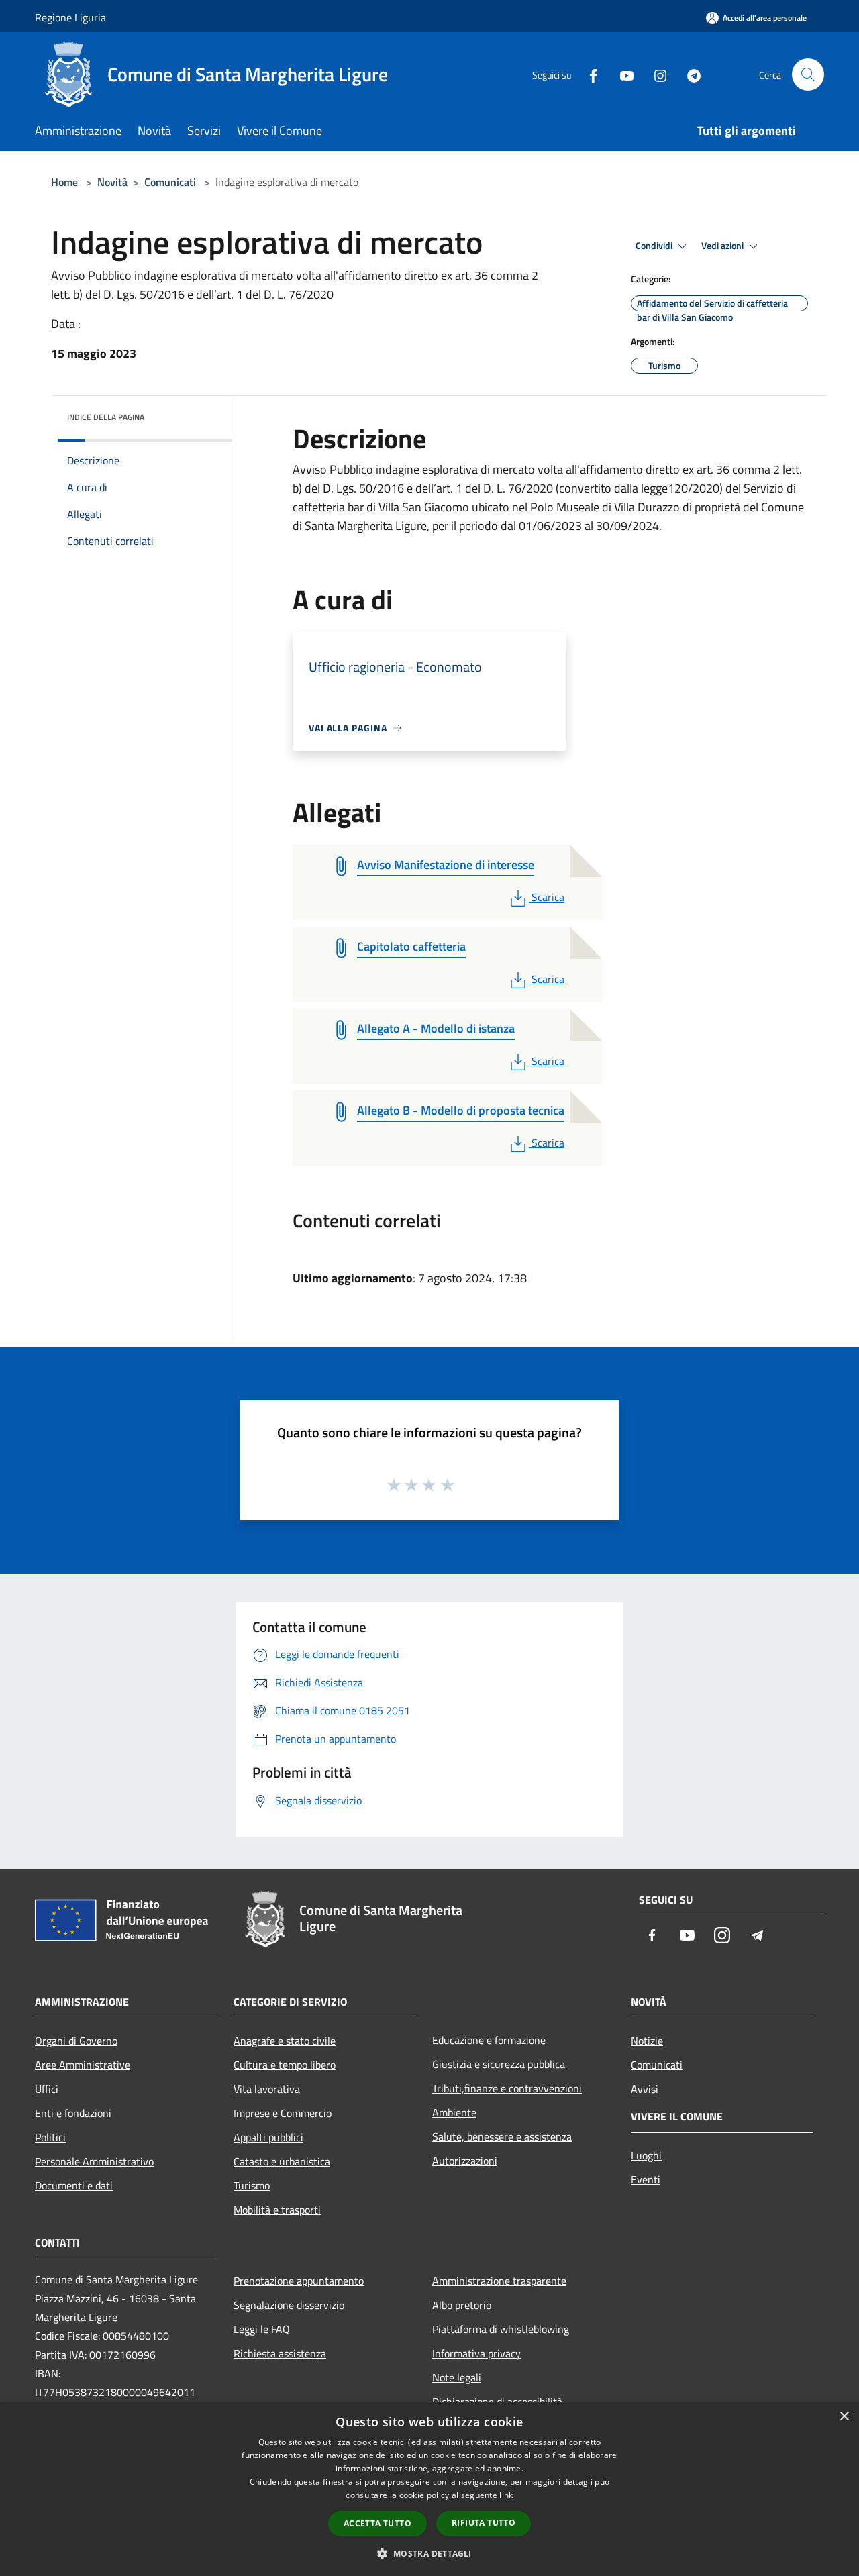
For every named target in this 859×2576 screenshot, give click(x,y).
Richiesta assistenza (280, 2353)
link (506, 2495)
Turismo (252, 2185)
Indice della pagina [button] (106, 417)
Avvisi (645, 2089)
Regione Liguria (70, 17)
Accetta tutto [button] (377, 2523)
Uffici (47, 2089)
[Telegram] (689, 74)
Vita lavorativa (267, 2089)
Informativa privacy (476, 2353)
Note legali (457, 2377)
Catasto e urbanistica (282, 2161)
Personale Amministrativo (94, 2161)
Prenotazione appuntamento (299, 2281)
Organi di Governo (76, 2041)
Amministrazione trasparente (499, 2281)
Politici (50, 2137)
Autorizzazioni (465, 2161)
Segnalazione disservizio (289, 2305)
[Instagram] (655, 74)
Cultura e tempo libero (285, 2065)
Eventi (646, 2179)
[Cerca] (808, 74)
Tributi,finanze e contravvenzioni (507, 2088)
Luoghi (646, 2155)
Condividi (655, 246)
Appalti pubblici (268, 2137)
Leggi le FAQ (262, 2329)
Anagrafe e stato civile (285, 2041)
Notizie (647, 2041)
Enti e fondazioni (73, 2113)
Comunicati (170, 182)
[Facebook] (588, 74)
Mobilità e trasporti (277, 2210)
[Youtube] (621, 74)
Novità (112, 182)
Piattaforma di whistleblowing (501, 2329)
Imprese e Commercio (283, 2113)
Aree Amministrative (83, 2065)
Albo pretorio (462, 2305)
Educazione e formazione (489, 2040)
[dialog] (429, 2489)
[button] (429, 2553)
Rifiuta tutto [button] (484, 2523)
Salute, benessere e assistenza (502, 2136)
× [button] (844, 2417)
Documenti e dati (74, 2185)
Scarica (548, 897)
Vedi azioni (723, 246)
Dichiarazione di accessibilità (497, 2402)
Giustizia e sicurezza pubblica (499, 2064)
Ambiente (454, 2112)
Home (64, 182)
